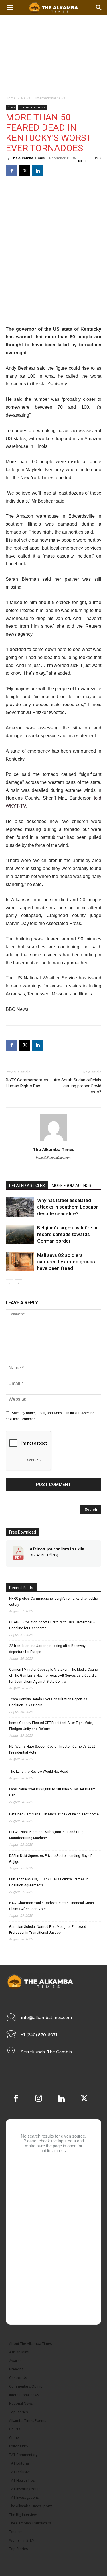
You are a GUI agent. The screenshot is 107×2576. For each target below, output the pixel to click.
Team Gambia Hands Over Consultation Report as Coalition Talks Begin (48, 1702)
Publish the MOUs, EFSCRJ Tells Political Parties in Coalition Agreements (49, 1882)
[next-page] (18, 1283)
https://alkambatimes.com (54, 1158)
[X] (25, 171)
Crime (14, 2438)
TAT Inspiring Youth (25, 2489)
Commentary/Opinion (27, 2386)
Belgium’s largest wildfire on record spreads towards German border (68, 1234)
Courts (15, 2429)
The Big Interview (23, 2515)
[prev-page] (9, 1283)
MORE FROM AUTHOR (71, 1186)
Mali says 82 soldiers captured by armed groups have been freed (66, 1262)
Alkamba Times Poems (28, 2421)
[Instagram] (39, 2099)
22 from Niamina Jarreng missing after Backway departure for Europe (47, 1649)
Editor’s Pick (19, 2446)
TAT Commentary (23, 2455)
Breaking (16, 2369)
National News (21, 2403)
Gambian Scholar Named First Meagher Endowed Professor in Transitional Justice (48, 1930)
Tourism (16, 2532)
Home (11, 98)
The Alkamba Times (28, 158)
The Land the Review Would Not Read (39, 1772)
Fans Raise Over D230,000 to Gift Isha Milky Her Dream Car (52, 1792)
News (26, 98)
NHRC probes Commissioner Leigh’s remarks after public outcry (53, 1602)
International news (50, 98)
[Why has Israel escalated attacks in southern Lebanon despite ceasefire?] (20, 1207)
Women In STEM (22, 2540)
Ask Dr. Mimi (19, 2352)
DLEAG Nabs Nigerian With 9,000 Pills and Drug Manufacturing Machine (46, 1835)
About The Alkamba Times (30, 2344)
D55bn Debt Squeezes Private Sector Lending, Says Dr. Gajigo (52, 1859)
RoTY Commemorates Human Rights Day (27, 1083)
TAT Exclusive (20, 2472)
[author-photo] (54, 1141)
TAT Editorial (19, 2463)
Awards (15, 2361)
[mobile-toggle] (10, 8)
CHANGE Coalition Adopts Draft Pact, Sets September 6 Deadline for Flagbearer (52, 1625)
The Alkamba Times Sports (31, 2506)
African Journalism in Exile (57, 1549)
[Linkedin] (38, 171)
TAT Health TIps (22, 2480)
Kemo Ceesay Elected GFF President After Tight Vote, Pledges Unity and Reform (51, 1726)
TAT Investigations (24, 2497)
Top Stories (18, 2412)
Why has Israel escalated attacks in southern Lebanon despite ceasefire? (68, 1207)
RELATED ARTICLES (27, 1186)
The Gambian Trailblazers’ (30, 2523)
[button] (99, 8)
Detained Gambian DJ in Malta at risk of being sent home (54, 1814)
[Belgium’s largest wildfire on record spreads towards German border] (20, 1234)
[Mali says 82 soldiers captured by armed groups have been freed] (20, 1262)
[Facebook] (11, 171)
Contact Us (18, 2378)
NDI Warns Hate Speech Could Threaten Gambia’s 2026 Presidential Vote (52, 1749)
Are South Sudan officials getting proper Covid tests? (77, 1086)
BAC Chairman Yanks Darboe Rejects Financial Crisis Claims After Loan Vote (52, 1906)
